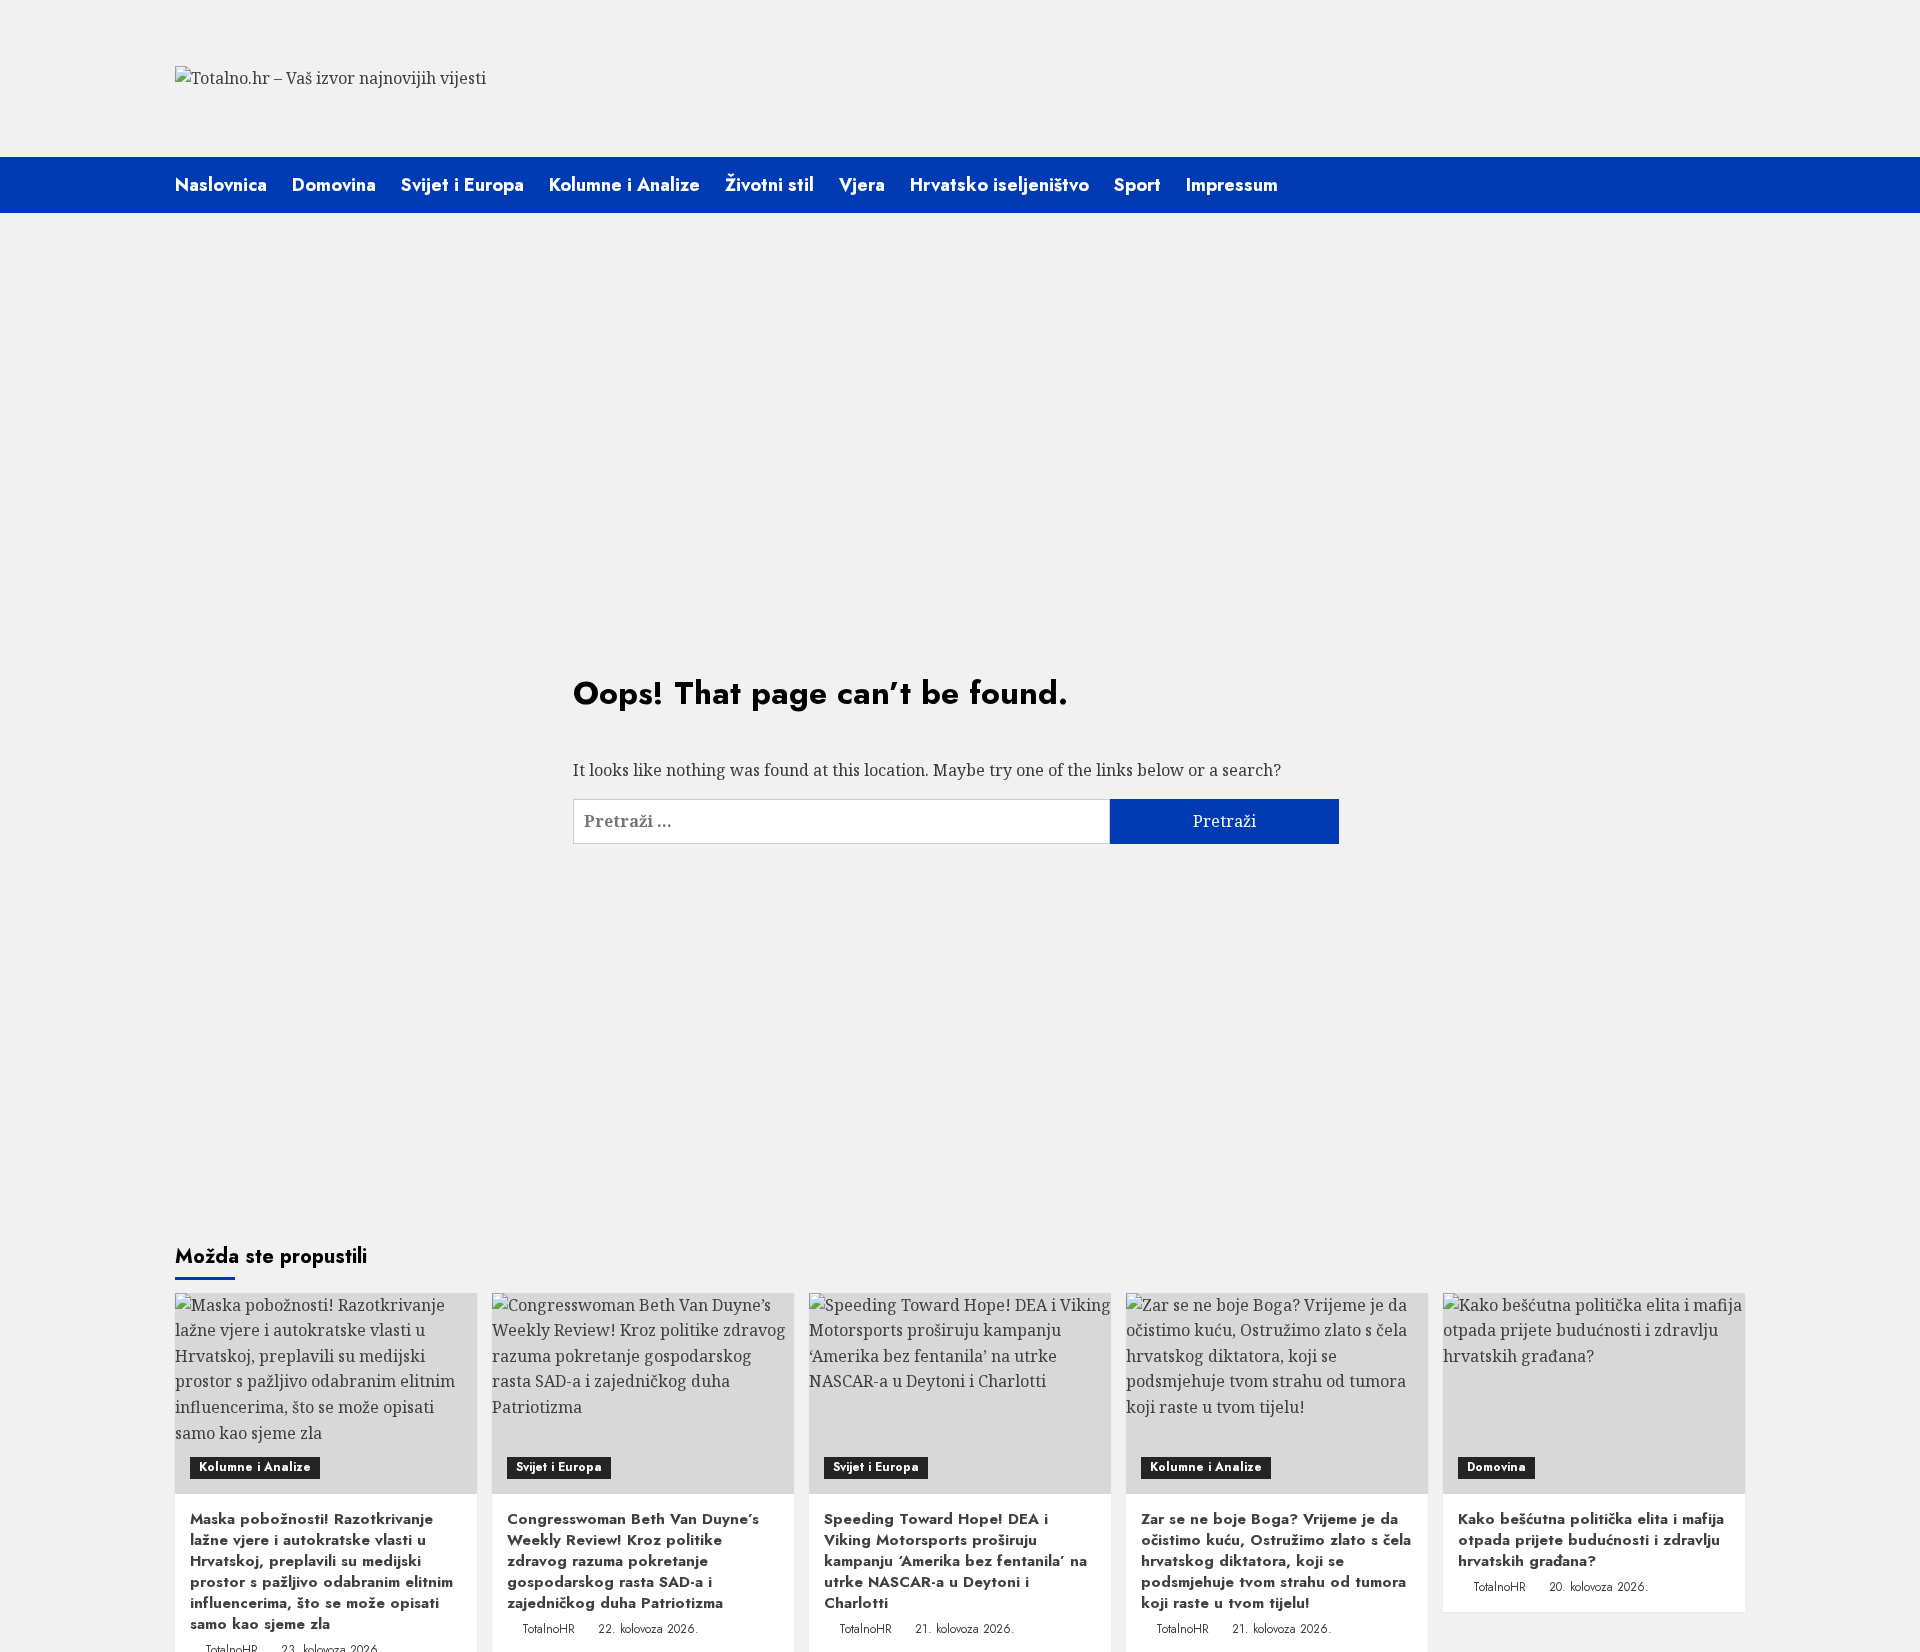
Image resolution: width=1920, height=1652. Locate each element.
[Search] (1732, 184)
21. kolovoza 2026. (965, 1629)
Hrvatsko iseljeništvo (999, 185)
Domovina (334, 185)
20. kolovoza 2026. (1599, 1587)
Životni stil (769, 185)
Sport (1137, 185)
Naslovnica (221, 185)
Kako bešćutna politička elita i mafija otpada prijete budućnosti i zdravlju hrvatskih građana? (1591, 1540)
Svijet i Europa (462, 185)
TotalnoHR (548, 1629)
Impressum (1232, 185)
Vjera (862, 185)
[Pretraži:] (841, 821)
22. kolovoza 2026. (648, 1629)
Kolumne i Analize (624, 185)
